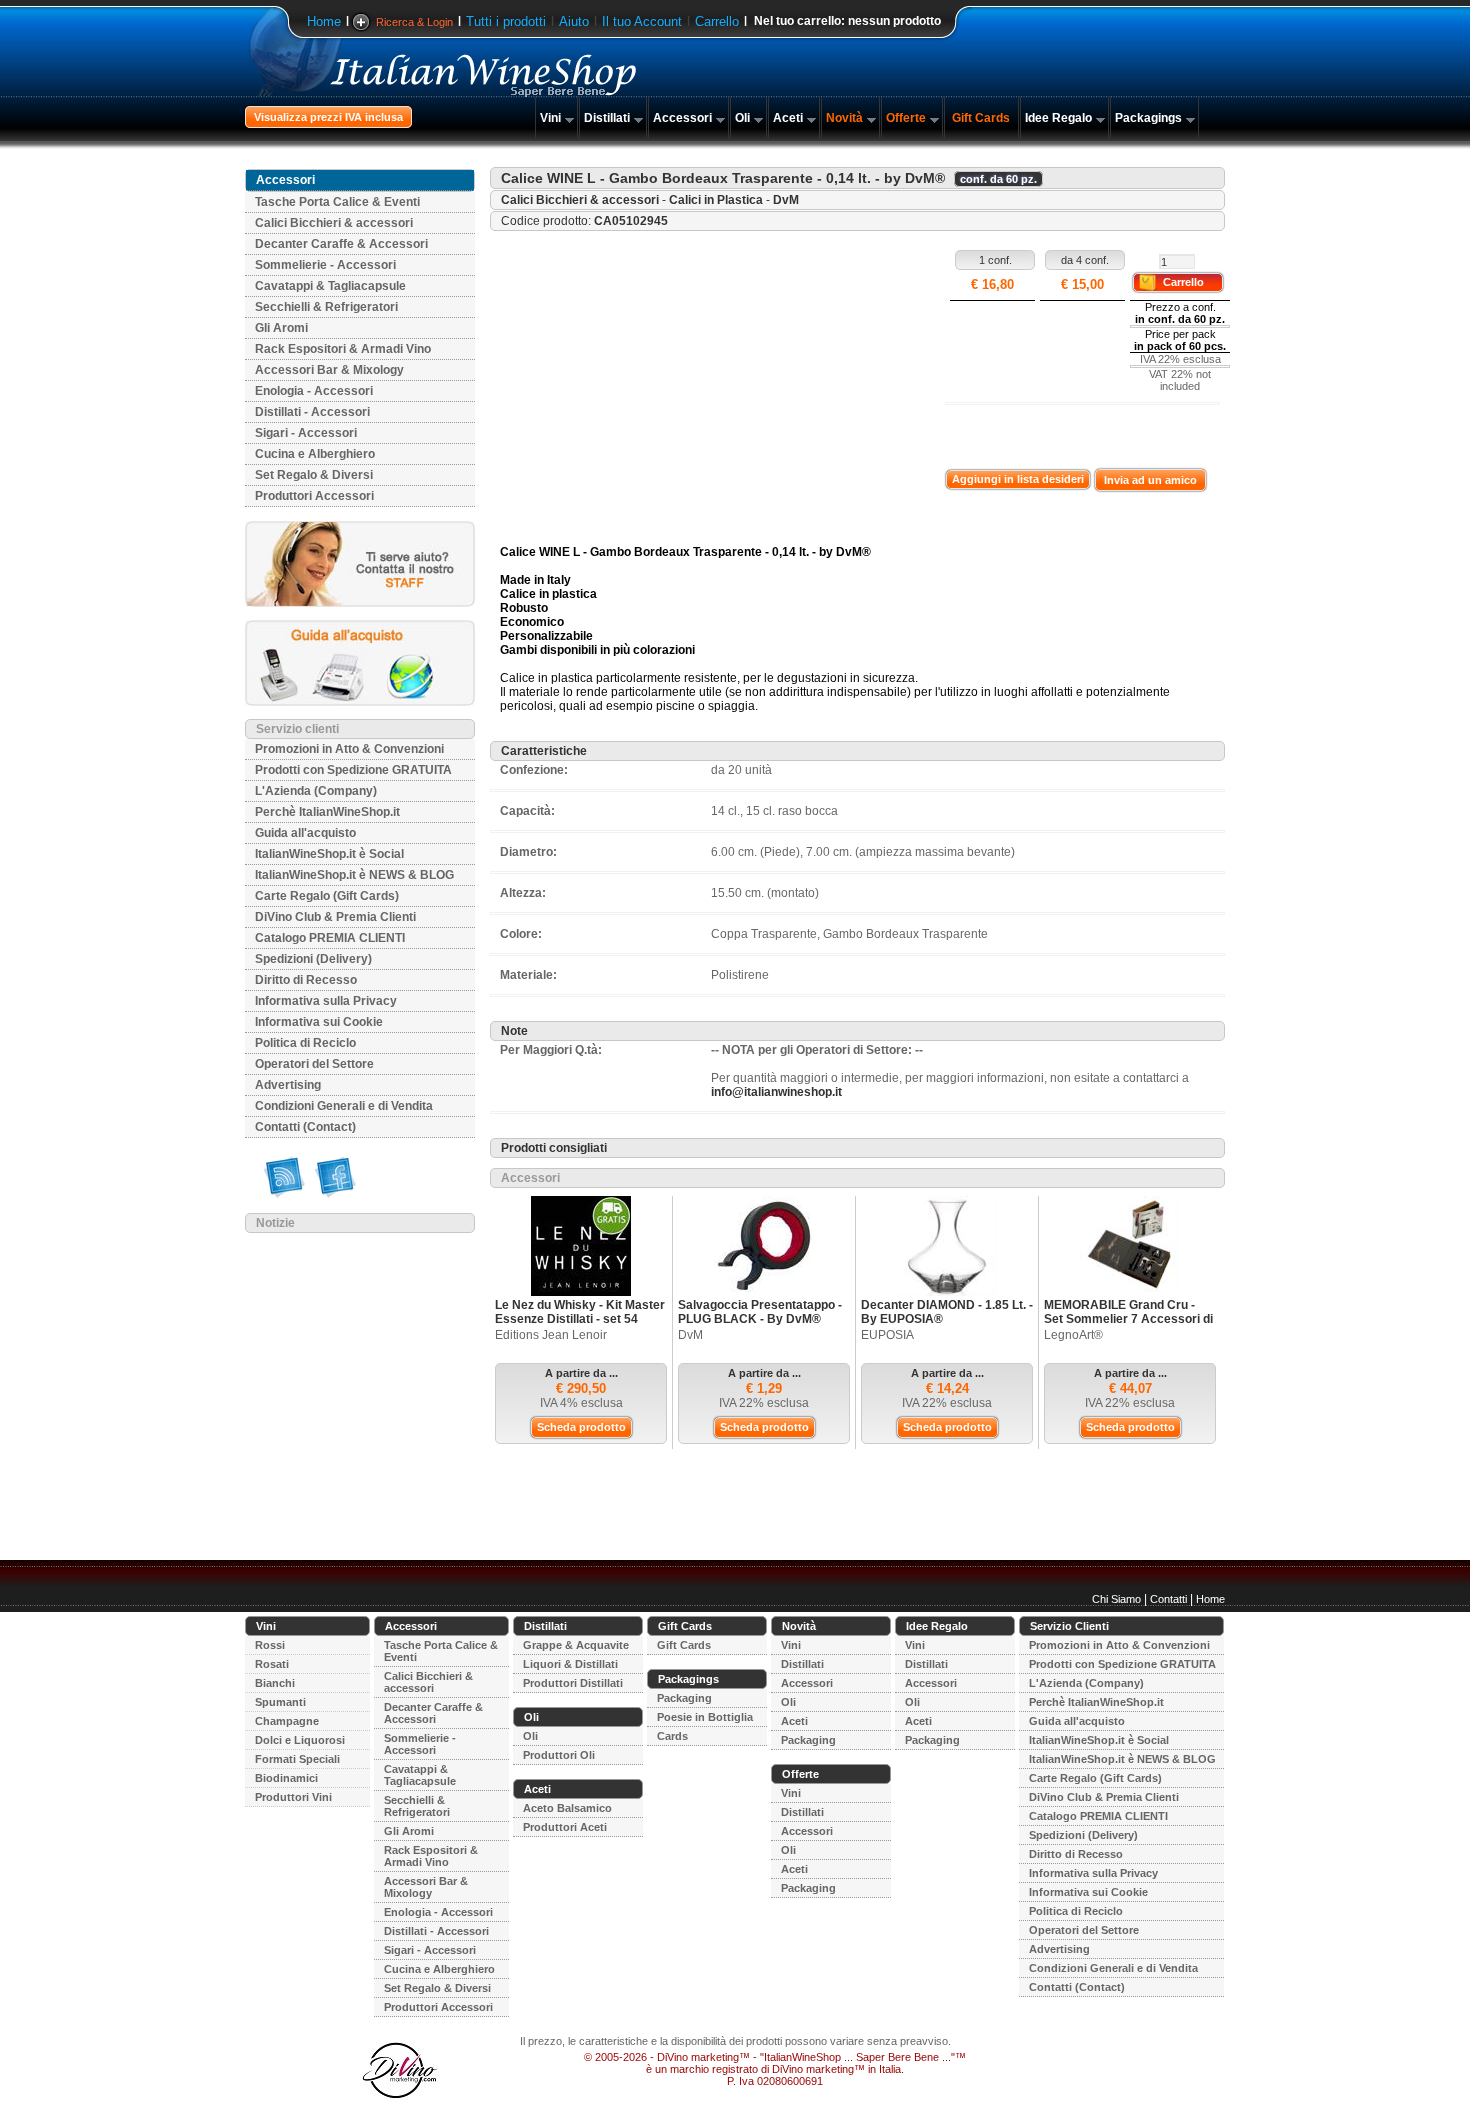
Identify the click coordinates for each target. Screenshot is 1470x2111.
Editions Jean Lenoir (551, 1335)
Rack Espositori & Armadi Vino (343, 349)
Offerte (906, 118)
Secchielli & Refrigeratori (326, 307)
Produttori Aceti (565, 1827)
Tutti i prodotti (506, 21)
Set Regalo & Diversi (314, 475)
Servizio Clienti (1069, 1626)
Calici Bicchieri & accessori (334, 223)
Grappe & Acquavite (576, 1645)
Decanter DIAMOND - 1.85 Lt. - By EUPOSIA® (947, 1312)
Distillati (607, 118)
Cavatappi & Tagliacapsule (330, 286)
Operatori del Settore (314, 1064)
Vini (550, 118)
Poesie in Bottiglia (705, 1717)
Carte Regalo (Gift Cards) (327, 896)
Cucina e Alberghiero (315, 454)
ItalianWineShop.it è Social (329, 854)
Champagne (287, 1721)
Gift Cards (981, 118)
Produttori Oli (559, 1755)
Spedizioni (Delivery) (313, 959)
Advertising (288, 1085)
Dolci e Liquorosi (300, 1740)
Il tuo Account (642, 21)
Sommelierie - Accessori (325, 265)
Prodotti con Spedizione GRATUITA (353, 770)
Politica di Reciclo (305, 1043)
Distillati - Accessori (312, 412)
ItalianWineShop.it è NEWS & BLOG (354, 875)
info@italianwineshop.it (776, 1092)
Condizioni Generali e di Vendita (344, 1106)
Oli (742, 118)
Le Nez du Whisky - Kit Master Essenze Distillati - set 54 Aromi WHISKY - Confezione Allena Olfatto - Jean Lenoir (580, 1326)
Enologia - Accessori (314, 391)
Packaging (684, 1698)
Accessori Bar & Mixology (329, 370)
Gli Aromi (281, 328)
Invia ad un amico (1150, 480)
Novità (844, 118)
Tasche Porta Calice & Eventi (337, 202)
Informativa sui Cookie (319, 1022)
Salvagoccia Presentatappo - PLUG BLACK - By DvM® (760, 1312)
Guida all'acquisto (305, 833)
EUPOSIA (887, 1335)
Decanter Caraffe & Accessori (341, 244)
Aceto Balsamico (567, 1808)
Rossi (270, 1645)
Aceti (788, 118)
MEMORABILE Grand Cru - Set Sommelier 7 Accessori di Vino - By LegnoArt (1128, 1319)
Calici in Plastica (716, 200)
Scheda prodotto (581, 1427)
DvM (786, 200)
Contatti (1168, 1599)
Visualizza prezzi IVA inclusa (328, 117)
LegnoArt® (1073, 1335)
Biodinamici (286, 1778)
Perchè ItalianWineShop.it (327, 812)
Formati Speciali (297, 1759)
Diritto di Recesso (306, 980)
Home (324, 21)
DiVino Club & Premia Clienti (335, 917)
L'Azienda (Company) (316, 791)
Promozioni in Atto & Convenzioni (349, 749)
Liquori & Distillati (570, 1664)
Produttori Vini (293, 1797)
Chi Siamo (1116, 1599)
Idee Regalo (1058, 118)
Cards (672, 1736)
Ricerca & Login (414, 22)
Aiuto (574, 21)
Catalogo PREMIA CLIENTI (330, 938)
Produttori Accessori (314, 496)
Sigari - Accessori (306, 433)
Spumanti (280, 1702)
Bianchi (275, 1683)
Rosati (272, 1664)
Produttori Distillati (573, 1683)
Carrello (717, 21)
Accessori (682, 118)
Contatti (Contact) (305, 1127)
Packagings (1148, 118)
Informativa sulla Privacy (326, 1001)
